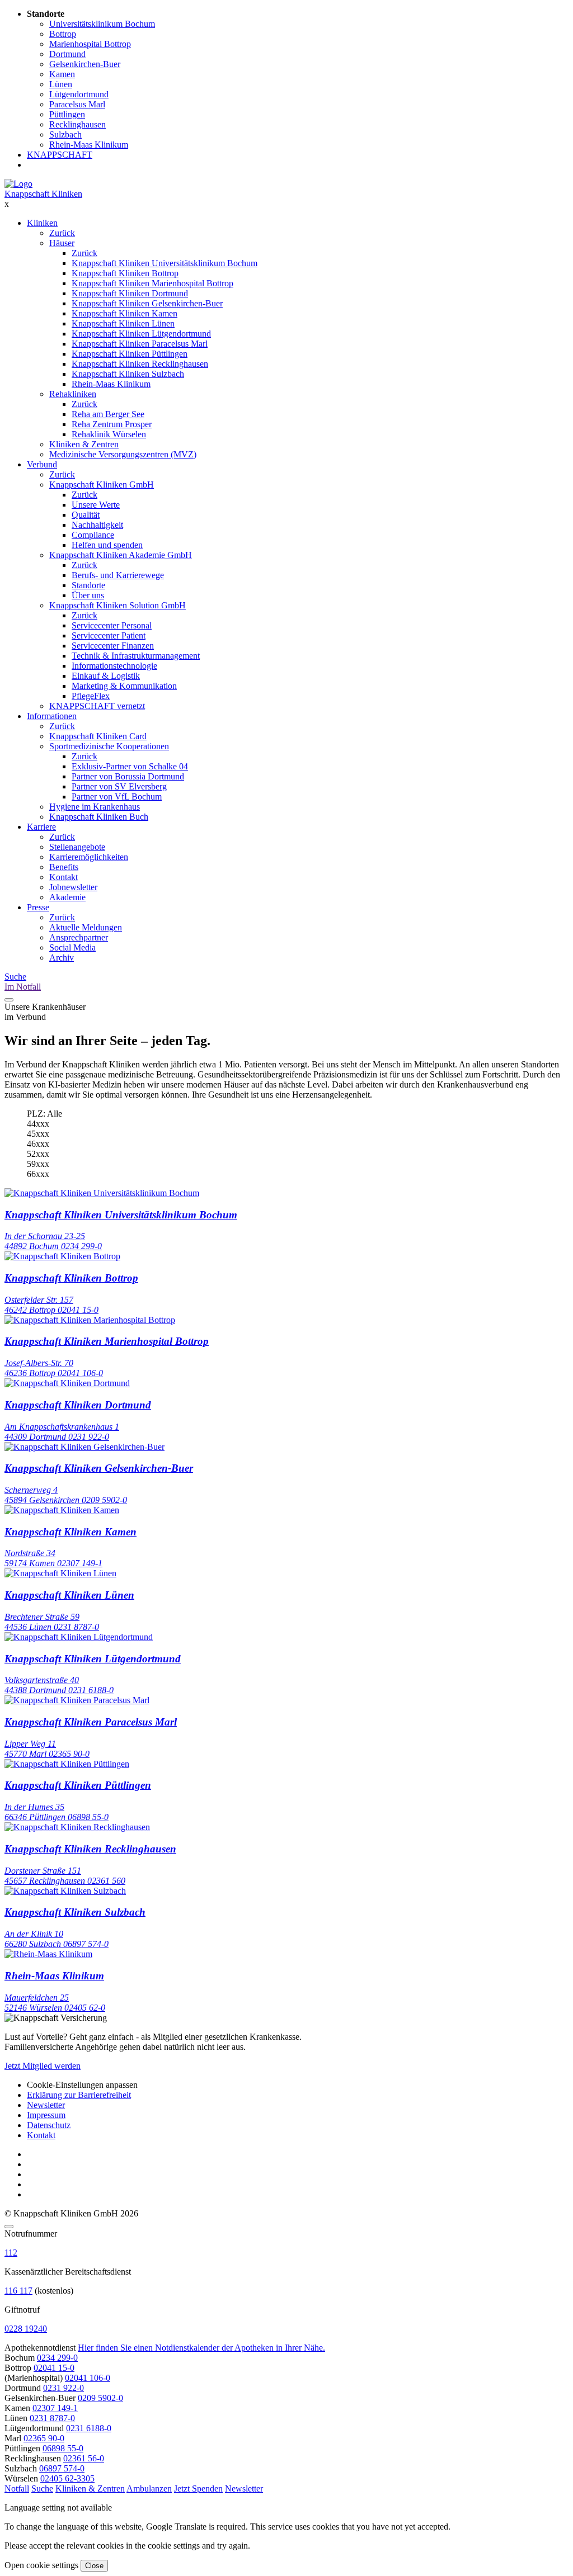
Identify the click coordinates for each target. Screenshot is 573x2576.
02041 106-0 (88, 2378)
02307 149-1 (55, 2408)
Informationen (52, 716)
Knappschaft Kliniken (43, 194)
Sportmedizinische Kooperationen (109, 746)
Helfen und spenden (107, 545)
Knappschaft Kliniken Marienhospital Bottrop (152, 283)
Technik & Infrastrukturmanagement (136, 656)
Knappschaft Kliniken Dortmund (130, 293)
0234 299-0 (57, 2358)
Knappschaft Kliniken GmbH (102, 485)
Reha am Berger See (108, 414)
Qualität (86, 515)
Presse (38, 907)
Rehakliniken (73, 394)
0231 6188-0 (89, 2428)
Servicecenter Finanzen (113, 646)
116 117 (18, 2291)
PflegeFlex (91, 696)
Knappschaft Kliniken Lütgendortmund (141, 334)
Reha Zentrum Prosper (112, 424)
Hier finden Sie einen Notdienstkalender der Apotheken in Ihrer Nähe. (201, 2348)
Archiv (62, 958)
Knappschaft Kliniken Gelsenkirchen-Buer (147, 303)
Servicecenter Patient (109, 635)
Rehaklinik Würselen (109, 434)
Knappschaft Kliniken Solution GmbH (118, 605)
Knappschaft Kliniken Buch (99, 817)
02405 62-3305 (67, 2478)
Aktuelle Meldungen (86, 927)
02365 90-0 (44, 2438)
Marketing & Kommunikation (124, 686)
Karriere (41, 827)
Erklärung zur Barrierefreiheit (79, 2095)
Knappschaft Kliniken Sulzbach (128, 374)
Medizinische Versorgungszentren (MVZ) (123, 454)
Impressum (46, 2115)
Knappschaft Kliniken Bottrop (125, 273)
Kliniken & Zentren (84, 444)
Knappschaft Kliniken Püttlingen (130, 354)
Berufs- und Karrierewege (118, 575)
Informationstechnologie (114, 666)
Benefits (64, 867)
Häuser (62, 243)
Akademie (67, 897)
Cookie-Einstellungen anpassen (82, 2085)
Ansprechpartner (79, 937)
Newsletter (46, 2105)
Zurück (62, 233)
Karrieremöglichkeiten (89, 857)
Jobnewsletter (73, 887)
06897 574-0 (62, 2468)
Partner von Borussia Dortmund (128, 776)
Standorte (88, 585)
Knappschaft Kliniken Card (98, 736)
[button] (17, 2488)
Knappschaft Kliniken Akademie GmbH (121, 555)
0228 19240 (26, 2329)
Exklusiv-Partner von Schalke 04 (130, 766)
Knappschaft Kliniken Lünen (123, 323)
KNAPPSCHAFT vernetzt (97, 706)
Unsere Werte (96, 505)
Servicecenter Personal (112, 625)
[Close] (9, 2227)
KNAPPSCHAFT (60, 155)
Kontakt (64, 877)
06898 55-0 (63, 2448)
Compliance (93, 535)
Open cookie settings (41, 2565)
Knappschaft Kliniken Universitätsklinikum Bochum (165, 263)
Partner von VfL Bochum (117, 797)
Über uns (88, 595)
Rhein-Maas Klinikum (111, 384)
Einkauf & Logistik (106, 676)
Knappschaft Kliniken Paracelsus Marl (140, 344)
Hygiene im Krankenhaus (95, 807)
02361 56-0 (84, 2458)
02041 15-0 (54, 2368)
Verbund (42, 464)
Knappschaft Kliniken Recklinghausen (140, 364)
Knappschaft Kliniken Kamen (125, 313)
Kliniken (42, 223)
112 (11, 2253)
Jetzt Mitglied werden (43, 2066)
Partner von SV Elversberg (119, 786)
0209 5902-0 (100, 2398)
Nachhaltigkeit (97, 525)
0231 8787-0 (52, 2418)
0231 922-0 (64, 2388)
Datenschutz (49, 2125)
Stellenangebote (77, 847)
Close (94, 2566)
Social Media (72, 947)
